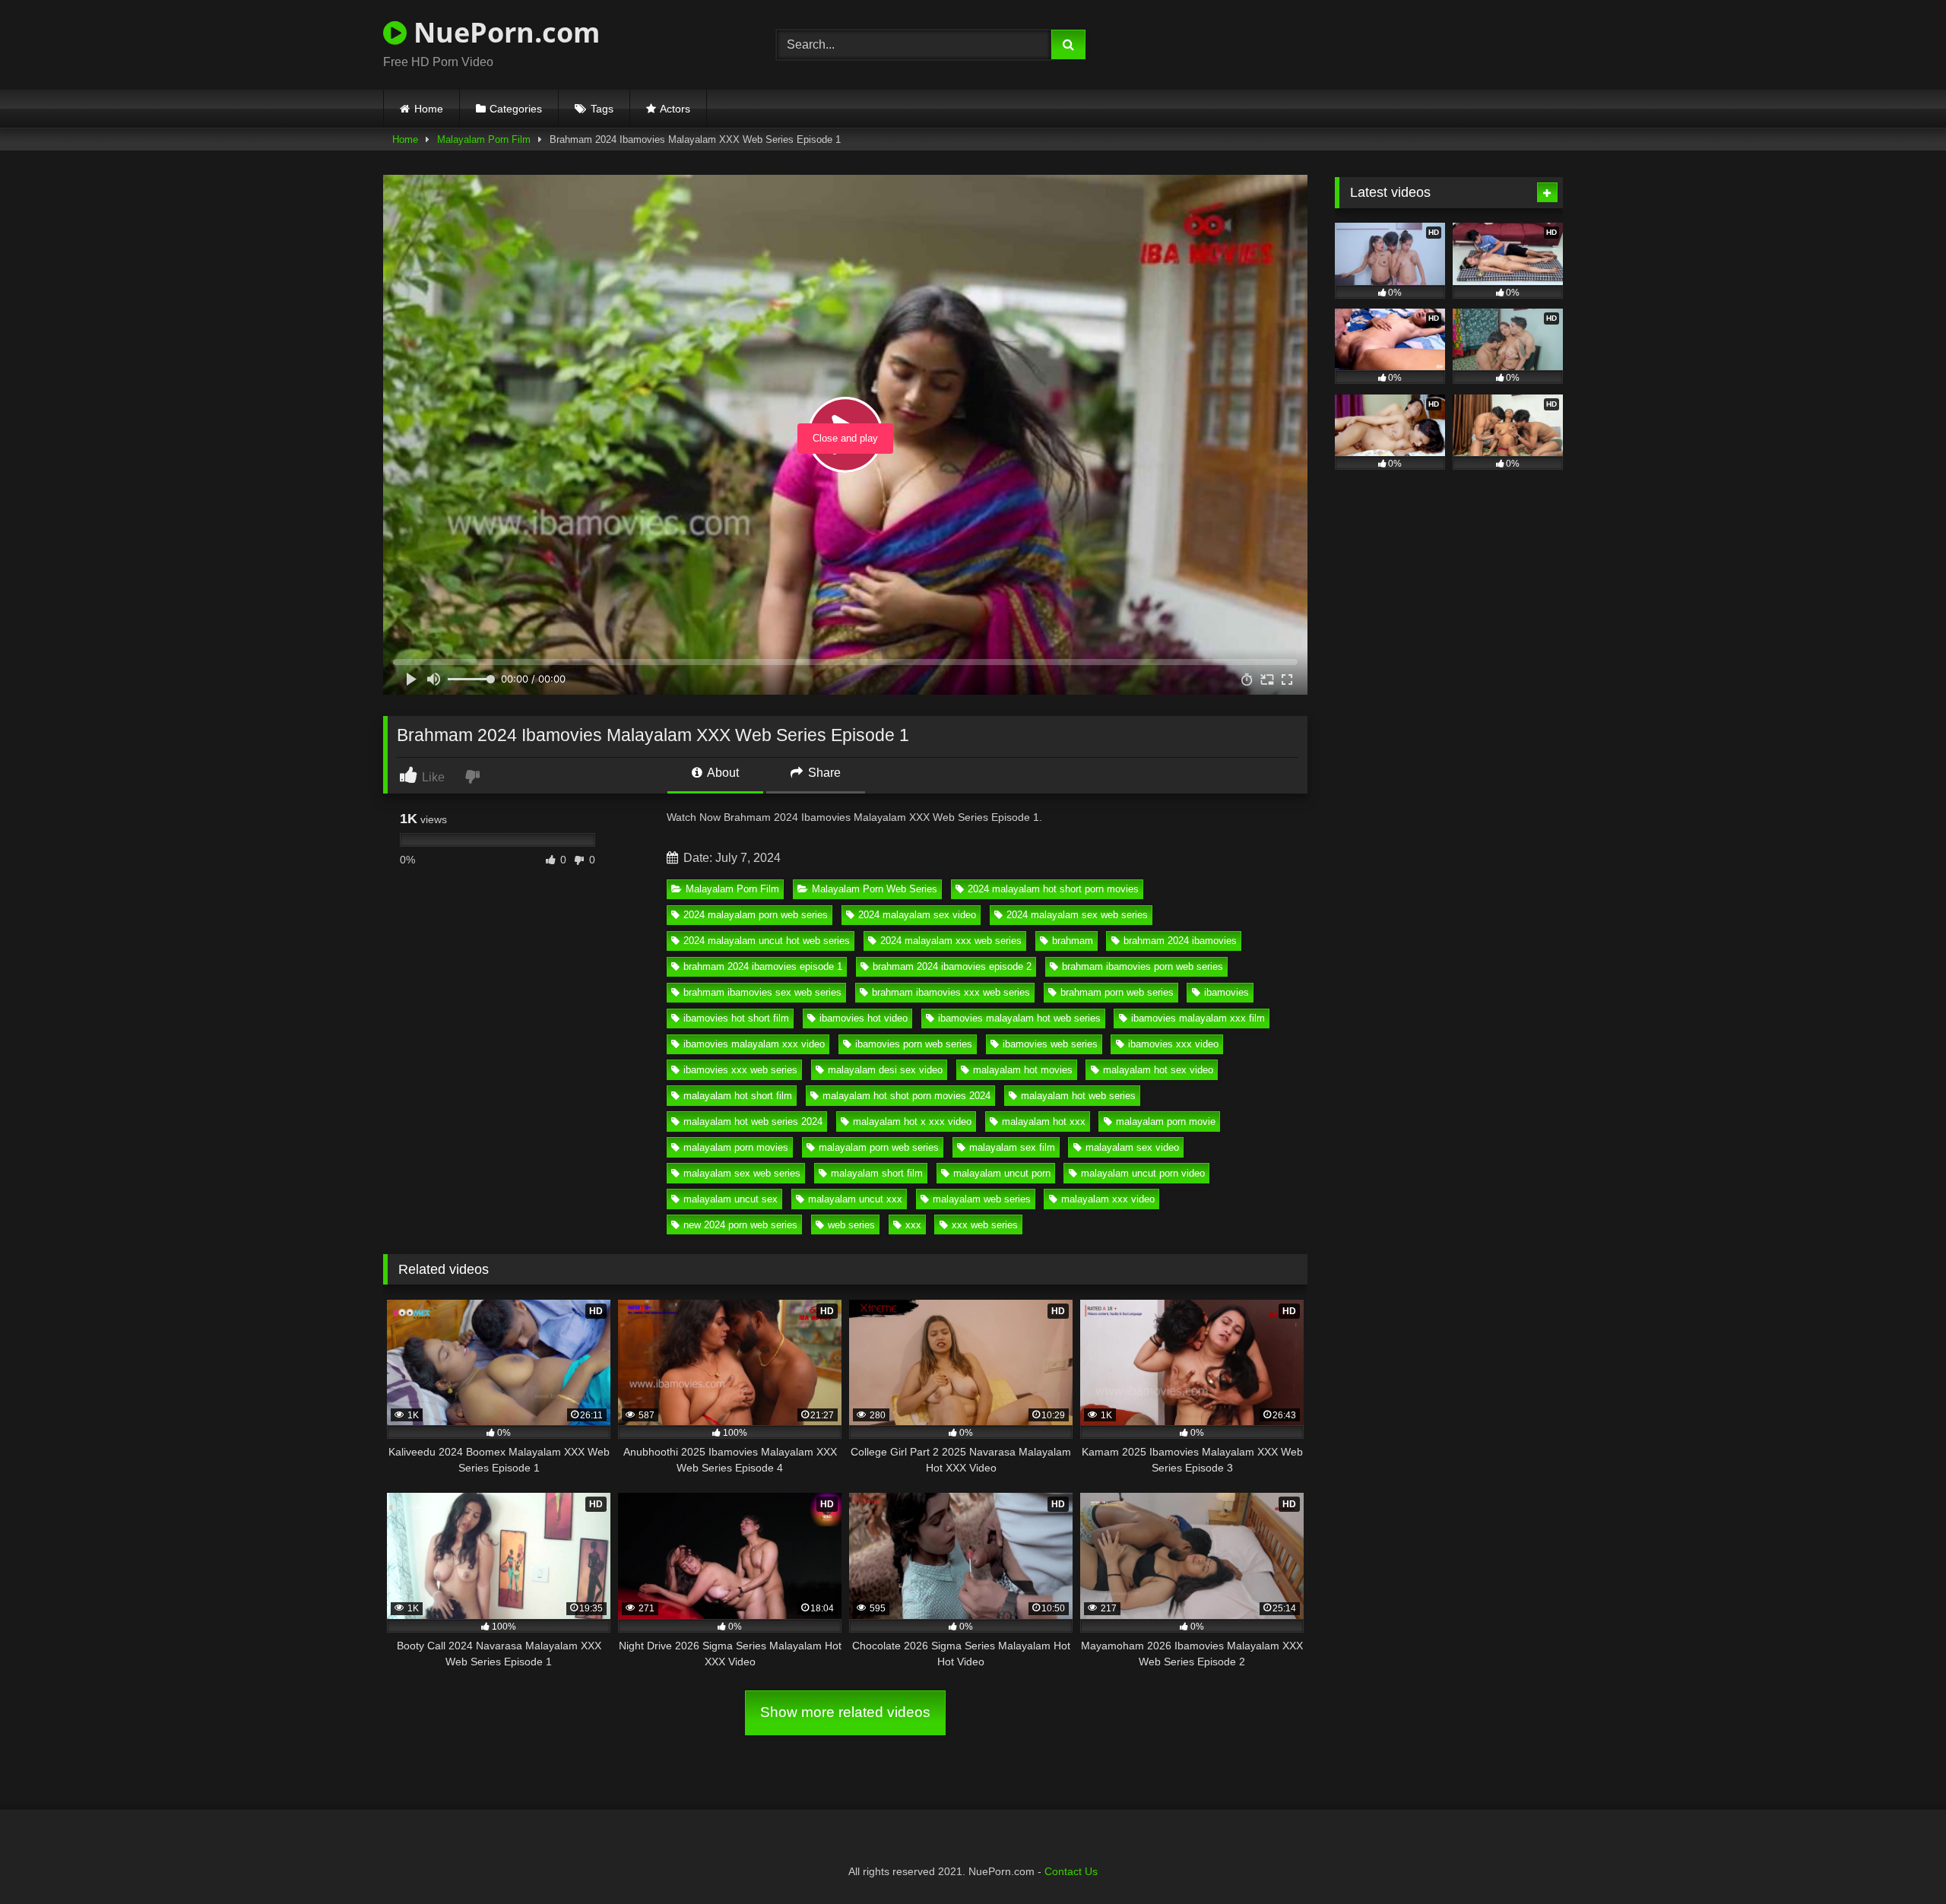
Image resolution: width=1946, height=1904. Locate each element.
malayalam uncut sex (731, 1199)
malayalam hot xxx (1044, 1121)
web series (851, 1225)
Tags (602, 109)
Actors (675, 109)
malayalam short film (877, 1173)
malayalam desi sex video (885, 1070)
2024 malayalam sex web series (1077, 915)
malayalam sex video (1132, 1147)
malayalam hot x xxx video (912, 1121)
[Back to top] (1899, 1859)
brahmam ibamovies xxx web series (951, 992)
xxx (913, 1225)
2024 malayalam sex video (917, 915)
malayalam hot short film (738, 1096)
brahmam (1073, 941)
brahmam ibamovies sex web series (762, 992)
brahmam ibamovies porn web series (1143, 966)
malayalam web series (982, 1199)
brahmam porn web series (1117, 992)
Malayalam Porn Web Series (875, 889)
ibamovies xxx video (1173, 1044)
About (722, 773)
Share (823, 773)
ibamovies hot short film (736, 1018)
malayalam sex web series (742, 1173)
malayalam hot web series (1078, 1096)
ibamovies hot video (864, 1018)
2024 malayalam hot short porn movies (1053, 889)
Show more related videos (845, 1712)
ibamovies (1227, 992)
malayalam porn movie (1166, 1121)
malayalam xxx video (1108, 1199)
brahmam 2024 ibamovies (1180, 941)
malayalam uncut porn (1002, 1173)
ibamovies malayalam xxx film (1198, 1018)
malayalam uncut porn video (1143, 1173)
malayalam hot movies (1023, 1070)
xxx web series (985, 1225)
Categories (516, 109)
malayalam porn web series (879, 1147)
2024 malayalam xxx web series (951, 941)
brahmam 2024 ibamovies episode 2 (952, 966)
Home (429, 109)
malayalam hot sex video (1158, 1070)
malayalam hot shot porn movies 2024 (906, 1096)
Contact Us (1071, 1871)
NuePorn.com (503, 32)
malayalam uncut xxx (855, 1199)
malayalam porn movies (736, 1147)
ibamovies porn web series (914, 1044)
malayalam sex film (1012, 1147)
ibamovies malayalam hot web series (1019, 1018)
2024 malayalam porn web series (756, 915)
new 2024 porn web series (740, 1225)
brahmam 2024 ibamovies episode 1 (763, 966)
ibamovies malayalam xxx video (754, 1044)
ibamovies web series (1050, 1044)
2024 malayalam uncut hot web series (767, 941)
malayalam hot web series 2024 (753, 1121)
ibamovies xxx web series (740, 1070)
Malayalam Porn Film (484, 139)
